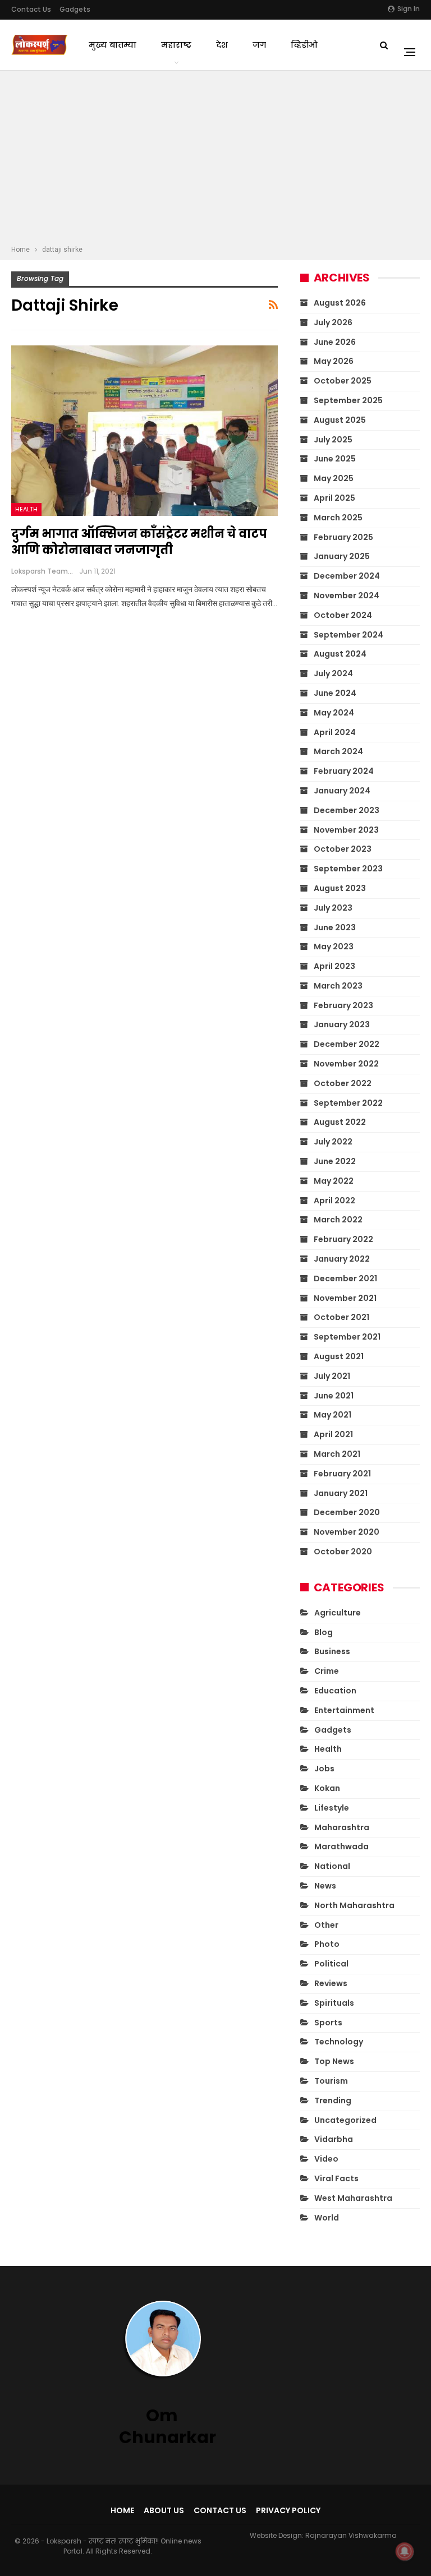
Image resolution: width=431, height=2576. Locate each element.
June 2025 (335, 459)
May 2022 (334, 1181)
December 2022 (347, 1044)
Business (332, 1651)
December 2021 (345, 1278)
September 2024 (349, 635)
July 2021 (332, 1376)
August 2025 (340, 420)
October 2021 (341, 1317)
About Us (164, 2510)
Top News (334, 2061)
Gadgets (75, 9)
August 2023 (340, 888)
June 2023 (335, 927)
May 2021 (333, 1415)
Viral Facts (336, 2178)
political (331, 1964)
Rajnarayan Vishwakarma (351, 2535)
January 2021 (341, 1493)
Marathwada (341, 1846)
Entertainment (344, 1710)
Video (326, 2159)
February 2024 (344, 771)
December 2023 (347, 810)
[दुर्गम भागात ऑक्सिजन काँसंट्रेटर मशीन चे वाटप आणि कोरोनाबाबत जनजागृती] (145, 431)
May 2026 (334, 361)
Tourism (331, 2081)
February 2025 (343, 537)
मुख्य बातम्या (113, 45)
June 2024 (335, 693)
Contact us (31, 9)
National (332, 1866)
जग (259, 45)
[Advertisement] (215, 159)
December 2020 (347, 1512)
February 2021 (342, 1474)
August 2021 (339, 1356)
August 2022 (340, 1122)
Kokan (327, 1788)
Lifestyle (332, 1808)
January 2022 (342, 1259)
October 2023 (343, 849)
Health (26, 509)
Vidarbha (334, 2139)
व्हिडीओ (304, 45)
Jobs (324, 1769)
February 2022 (343, 1239)
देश (222, 45)
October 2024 (343, 615)
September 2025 (348, 400)
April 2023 (334, 966)
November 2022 (346, 1064)
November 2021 (345, 1298)
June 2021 (334, 1396)
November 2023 (346, 830)
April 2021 (333, 1434)
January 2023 (342, 1024)
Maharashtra (342, 1827)
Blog (324, 1632)
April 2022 (334, 1201)
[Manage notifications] (405, 2551)
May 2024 (334, 713)
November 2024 (347, 595)
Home (122, 2510)
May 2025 (334, 478)
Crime (327, 1671)
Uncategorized (345, 2120)
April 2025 (334, 498)
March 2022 (338, 1220)
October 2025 (343, 381)
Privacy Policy (288, 2510)
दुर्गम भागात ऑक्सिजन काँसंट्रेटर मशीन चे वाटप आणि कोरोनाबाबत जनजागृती (139, 542)
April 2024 (335, 732)
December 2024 (347, 576)
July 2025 (333, 440)
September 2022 (348, 1103)
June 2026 (335, 342)
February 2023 (343, 1005)
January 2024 (342, 791)
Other (326, 1925)
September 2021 (347, 1337)
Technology (339, 2042)
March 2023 (338, 986)
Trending (333, 2100)
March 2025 (338, 518)
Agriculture (338, 1613)
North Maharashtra (354, 1905)
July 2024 (333, 673)
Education (335, 1691)
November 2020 (347, 1532)
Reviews (331, 1983)
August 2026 (340, 303)
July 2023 (333, 908)
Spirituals (334, 2003)
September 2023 (348, 869)
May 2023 (334, 947)
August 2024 (340, 654)
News (325, 1886)
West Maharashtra (353, 2198)
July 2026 (333, 322)
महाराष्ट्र (176, 45)
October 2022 (343, 1083)
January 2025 (342, 556)
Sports (328, 2023)
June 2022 (335, 1161)
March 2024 (338, 751)
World (327, 2218)
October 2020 (343, 1552)
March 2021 (337, 1454)
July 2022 (333, 1142)
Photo (327, 1944)
